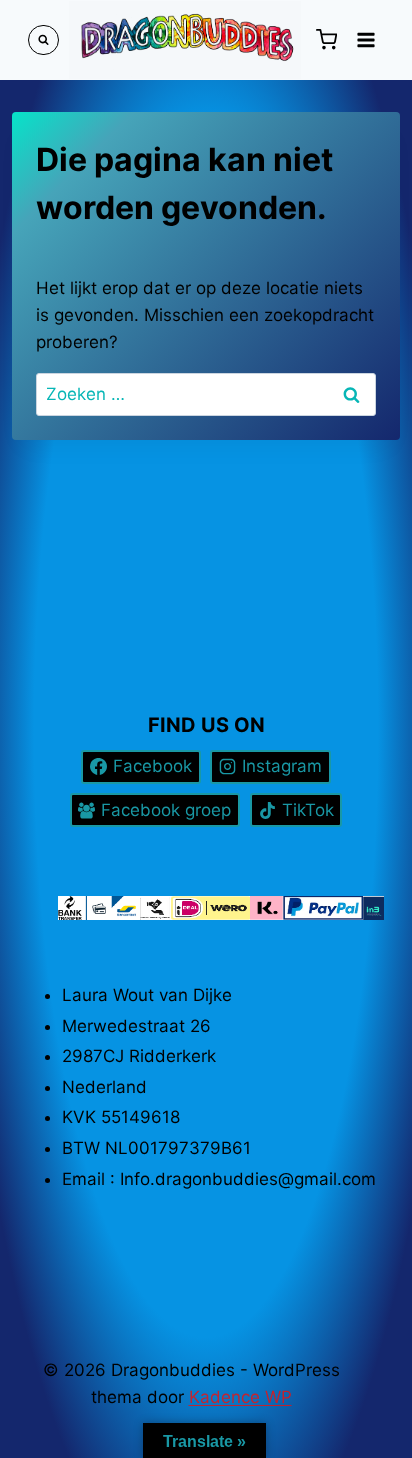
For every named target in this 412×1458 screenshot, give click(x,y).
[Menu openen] (365, 39)
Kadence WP (240, 1397)
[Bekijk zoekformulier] (43, 40)
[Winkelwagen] (326, 39)
